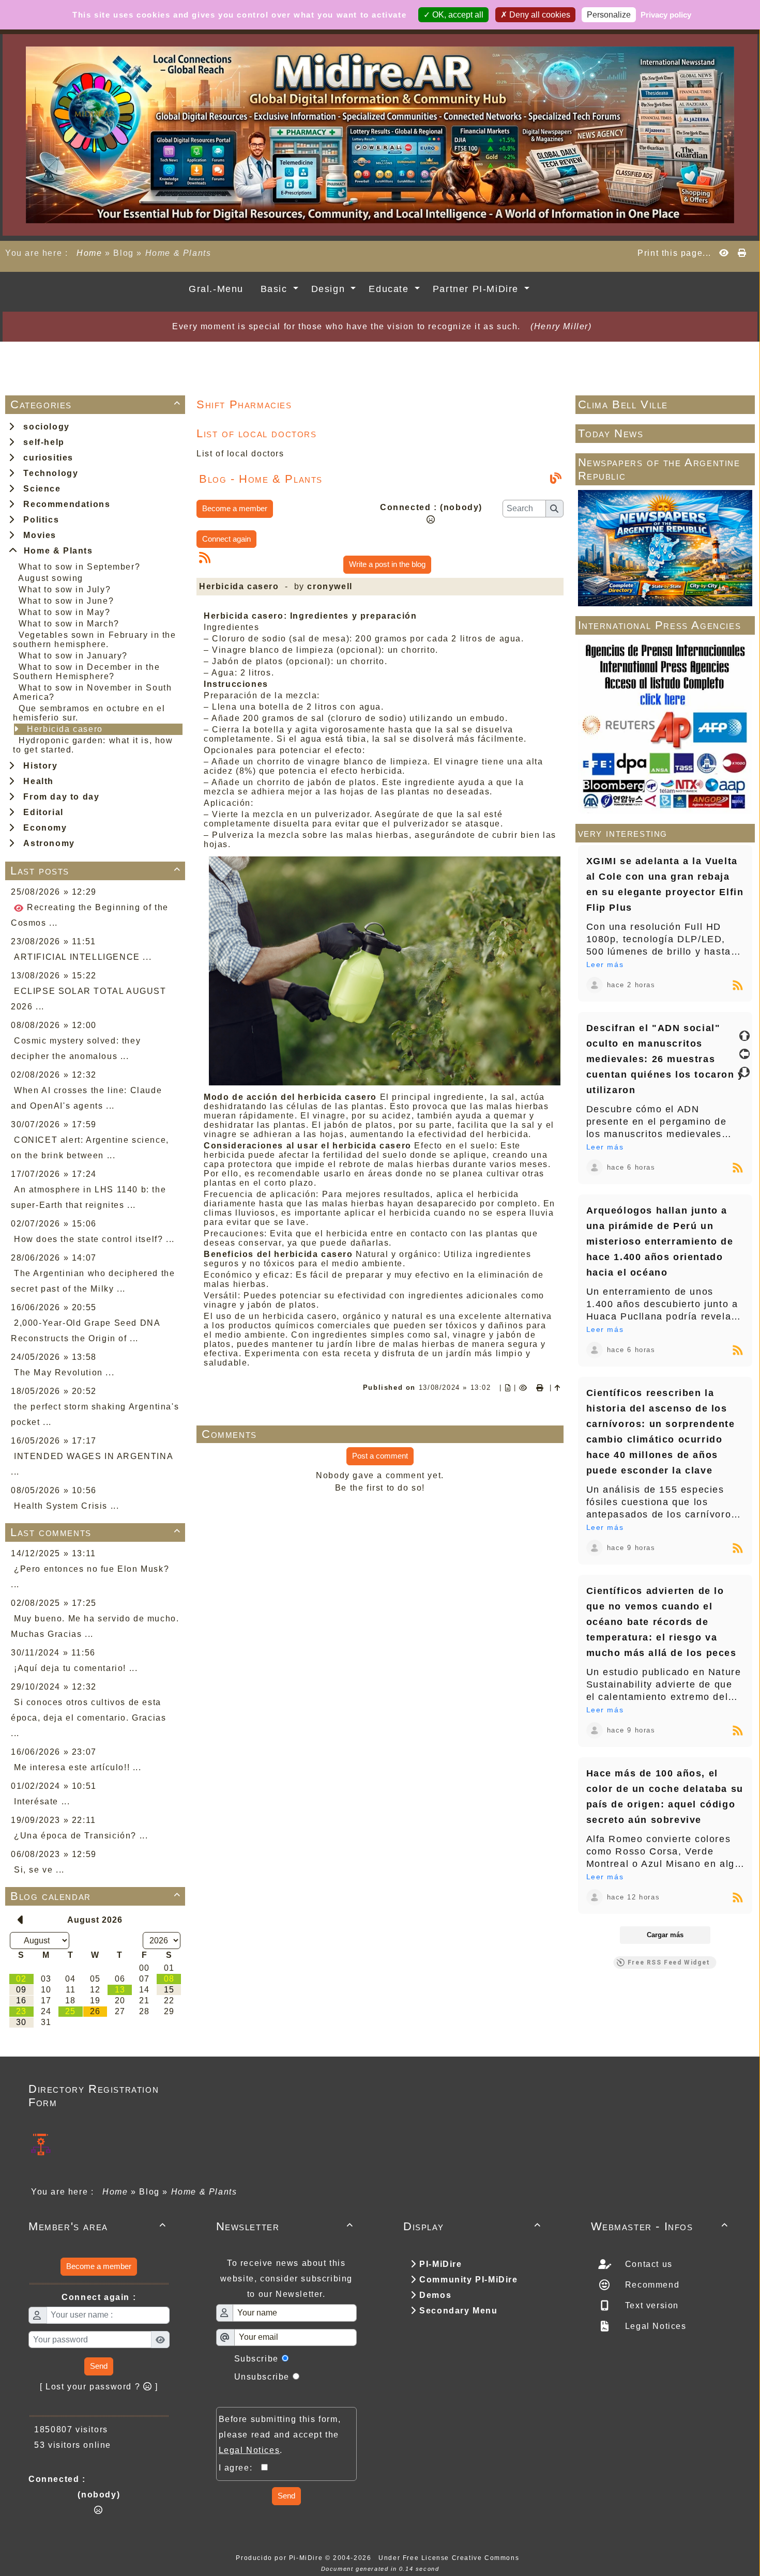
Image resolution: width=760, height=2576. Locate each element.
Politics (38, 520)
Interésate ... (42, 1801)
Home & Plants (56, 551)
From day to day (58, 797)
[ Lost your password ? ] (99, 2387)
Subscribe (256, 2359)
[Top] (744, 1036)
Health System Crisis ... (66, 1506)
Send (99, 2366)
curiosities (45, 458)
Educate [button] (390, 289)
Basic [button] (276, 289)
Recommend (651, 2285)
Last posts (96, 871)
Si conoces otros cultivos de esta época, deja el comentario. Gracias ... (88, 1718)
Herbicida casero (65, 729)
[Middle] (744, 1054)
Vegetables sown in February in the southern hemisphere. (95, 640)
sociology (44, 427)
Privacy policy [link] (666, 15)
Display (472, 2226)
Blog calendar (96, 1896)
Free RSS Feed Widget (669, 1962)
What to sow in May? (64, 612)
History (37, 766)
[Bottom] (744, 1072)
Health (36, 781)
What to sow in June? (66, 601)
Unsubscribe (262, 2377)
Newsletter (285, 2226)
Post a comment (380, 1456)
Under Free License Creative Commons (450, 2558)
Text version (650, 2305)
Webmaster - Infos (660, 2226)
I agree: (240, 2468)
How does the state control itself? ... (94, 1239)
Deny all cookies (539, 15)
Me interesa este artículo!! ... (78, 1767)
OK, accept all (457, 15)
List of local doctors (240, 454)
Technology (48, 473)
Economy (42, 828)
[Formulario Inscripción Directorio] (41, 2144)
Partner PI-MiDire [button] (477, 289)
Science (39, 489)
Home (90, 253)
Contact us (647, 2264)
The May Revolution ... (64, 1373)
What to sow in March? (69, 624)
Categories (96, 404)
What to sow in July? (65, 589)
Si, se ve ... (39, 1870)
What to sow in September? (79, 567)
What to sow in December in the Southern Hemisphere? (86, 672)
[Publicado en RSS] (738, 985)
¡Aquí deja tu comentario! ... (76, 1668)
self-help (41, 442)
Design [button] (330, 289)
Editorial (41, 812)
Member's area (97, 2226)
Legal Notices (654, 2326)
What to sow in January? (73, 656)
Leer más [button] (605, 964)
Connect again (226, 539)
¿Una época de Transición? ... (81, 1836)
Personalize (609, 15)
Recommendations (64, 504)
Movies (37, 535)
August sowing (51, 578)
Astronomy (46, 843)
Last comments (96, 1532)
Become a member (235, 508)
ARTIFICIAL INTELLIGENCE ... (83, 957)
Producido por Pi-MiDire (280, 2558)
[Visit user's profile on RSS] (595, 985)
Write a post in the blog (387, 564)
